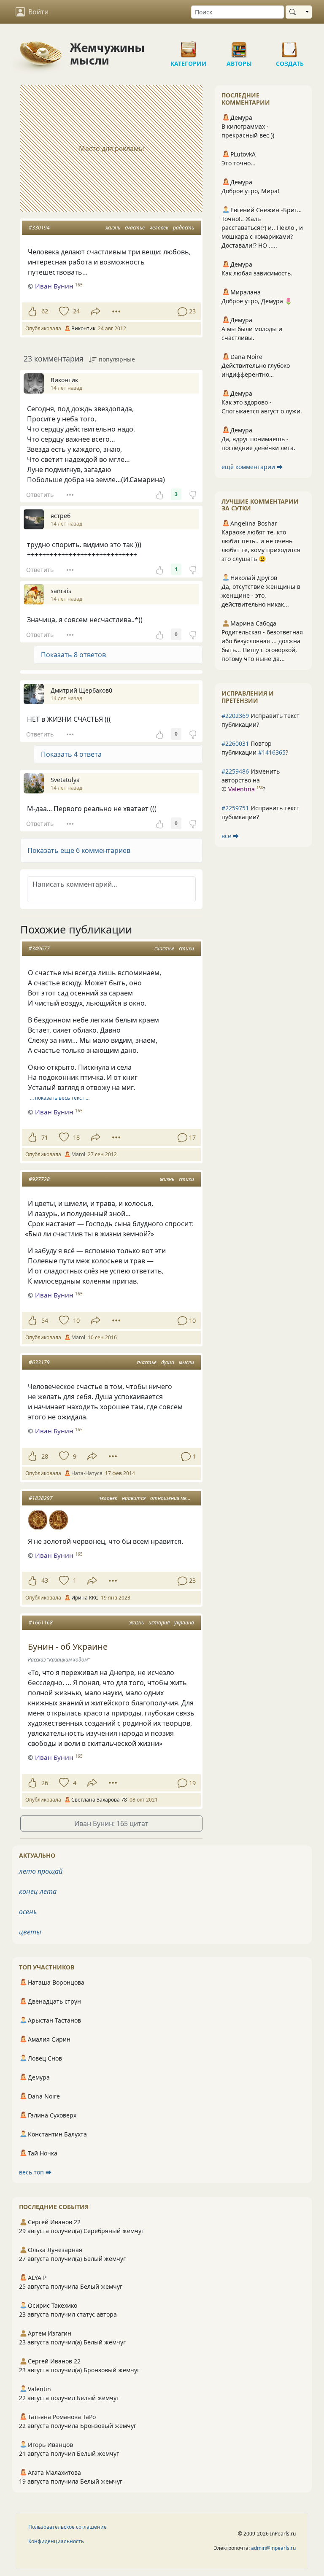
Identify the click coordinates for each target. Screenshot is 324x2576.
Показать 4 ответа (71, 754)
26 (45, 1783)
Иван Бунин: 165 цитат (111, 1823)
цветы (30, 1932)
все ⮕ (230, 836)
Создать (290, 46)
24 (76, 311)
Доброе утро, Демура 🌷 (257, 301)
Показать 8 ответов (73, 655)
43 (45, 1580)
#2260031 (235, 743)
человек (159, 228)
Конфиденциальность (56, 2541)
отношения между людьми (183, 1498)
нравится (134, 1498)
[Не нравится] (193, 494)
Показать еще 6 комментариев (79, 850)
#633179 (39, 1362)
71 (45, 1137)
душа (168, 1362)
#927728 (39, 1179)
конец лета (38, 1891)
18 (76, 1137)
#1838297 (41, 1498)
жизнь (113, 228)
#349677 (39, 948)
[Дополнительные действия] (116, 311)
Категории (189, 46)
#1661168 (41, 1622)
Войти (38, 12)
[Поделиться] (96, 312)
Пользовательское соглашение (67, 2527)
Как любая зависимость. (257, 273)
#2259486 (235, 771)
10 (76, 1320)
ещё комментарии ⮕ (252, 467)
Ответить (40, 495)
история (159, 1622)
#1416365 (272, 752)
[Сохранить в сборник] (63, 311)
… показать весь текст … (60, 1098)
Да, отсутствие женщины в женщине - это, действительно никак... (261, 595)
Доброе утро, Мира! (250, 191)
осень (28, 1912)
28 (45, 1456)
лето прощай (41, 1871)
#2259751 (235, 808)
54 (45, 1320)
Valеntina (242, 789)
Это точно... (239, 163)
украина (184, 1622)
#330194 (39, 228)
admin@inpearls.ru (273, 2548)
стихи (186, 948)
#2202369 (235, 716)
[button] (111, 850)
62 (45, 311)
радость (184, 228)
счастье (135, 228)
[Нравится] (32, 311)
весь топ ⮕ (35, 2172)
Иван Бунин (54, 286)
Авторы (239, 46)
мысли (186, 1362)
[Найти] (294, 12)
